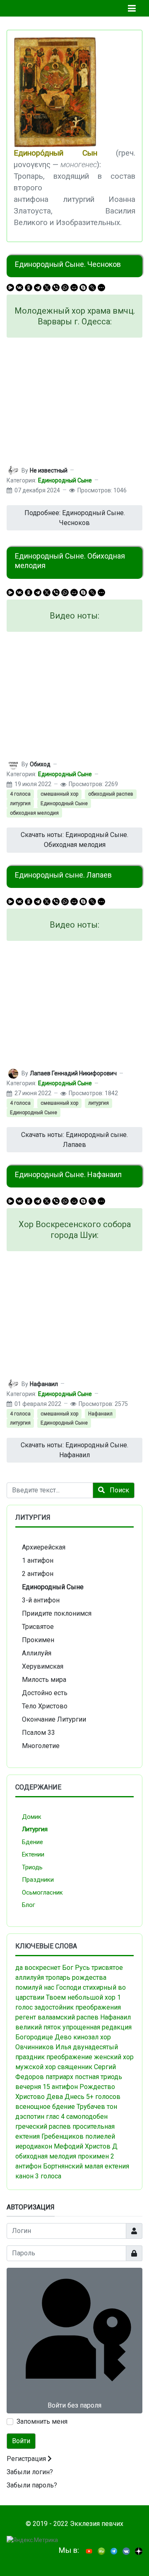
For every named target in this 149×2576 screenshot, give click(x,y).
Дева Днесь (65, 2097)
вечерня (28, 2087)
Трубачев (91, 2107)
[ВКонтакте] (19, 288)
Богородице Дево (43, 2037)
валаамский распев (68, 2017)
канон (24, 2176)
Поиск (119, 1490)
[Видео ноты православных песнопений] (89, 2551)
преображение (69, 2057)
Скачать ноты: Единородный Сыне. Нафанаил (74, 1450)
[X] (47, 288)
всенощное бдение (45, 2107)
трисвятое (107, 1968)
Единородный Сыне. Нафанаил (68, 1174)
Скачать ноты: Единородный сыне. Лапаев (74, 1140)
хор (106, 2037)
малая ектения (107, 2166)
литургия (20, 804)
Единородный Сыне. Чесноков (68, 264)
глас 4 (55, 2117)
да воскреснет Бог (44, 1968)
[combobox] (50, 1490)
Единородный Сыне (65, 480)
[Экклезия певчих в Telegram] (114, 2551)
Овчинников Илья (43, 2047)
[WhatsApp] (65, 288)
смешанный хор (59, 794)
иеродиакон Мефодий (49, 2146)
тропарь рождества (76, 1978)
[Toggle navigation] (132, 8)
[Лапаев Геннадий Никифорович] (13, 1073)
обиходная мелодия (34, 813)
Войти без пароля (74, 2405)
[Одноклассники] (29, 288)
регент (26, 2017)
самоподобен (87, 2117)
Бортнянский (63, 2166)
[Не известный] (13, 470)
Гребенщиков (62, 2136)
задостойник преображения (78, 2007)
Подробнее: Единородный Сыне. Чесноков (75, 518)
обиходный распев (111, 794)
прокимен (93, 2156)
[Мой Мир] (74, 288)
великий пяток (38, 2027)
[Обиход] (13, 764)
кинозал (86, 2037)
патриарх (59, 2077)
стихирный (100, 1987)
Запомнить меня (42, 2421)
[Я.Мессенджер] (10, 288)
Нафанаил (100, 1414)
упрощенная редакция (97, 2027)
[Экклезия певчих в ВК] (126, 2551)
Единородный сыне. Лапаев (63, 875)
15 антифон (60, 2087)
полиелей (100, 2136)
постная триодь (99, 2077)
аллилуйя (30, 1978)
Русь (82, 1968)
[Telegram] (38, 288)
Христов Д (101, 2146)
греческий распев (43, 2126)
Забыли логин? (30, 2472)
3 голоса (48, 2176)
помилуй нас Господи (48, 1987)
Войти (21, 2441)
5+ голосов (103, 2097)
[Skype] (83, 288)
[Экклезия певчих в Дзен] (139, 2551)
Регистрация (27, 2459)
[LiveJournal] (92, 288)
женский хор (114, 2057)
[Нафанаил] (13, 1384)
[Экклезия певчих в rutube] (101, 2551)
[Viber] (56, 288)
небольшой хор (91, 1997)
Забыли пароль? (32, 2485)
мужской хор (36, 2067)
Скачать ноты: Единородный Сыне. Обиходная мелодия (74, 840)
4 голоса (20, 794)
